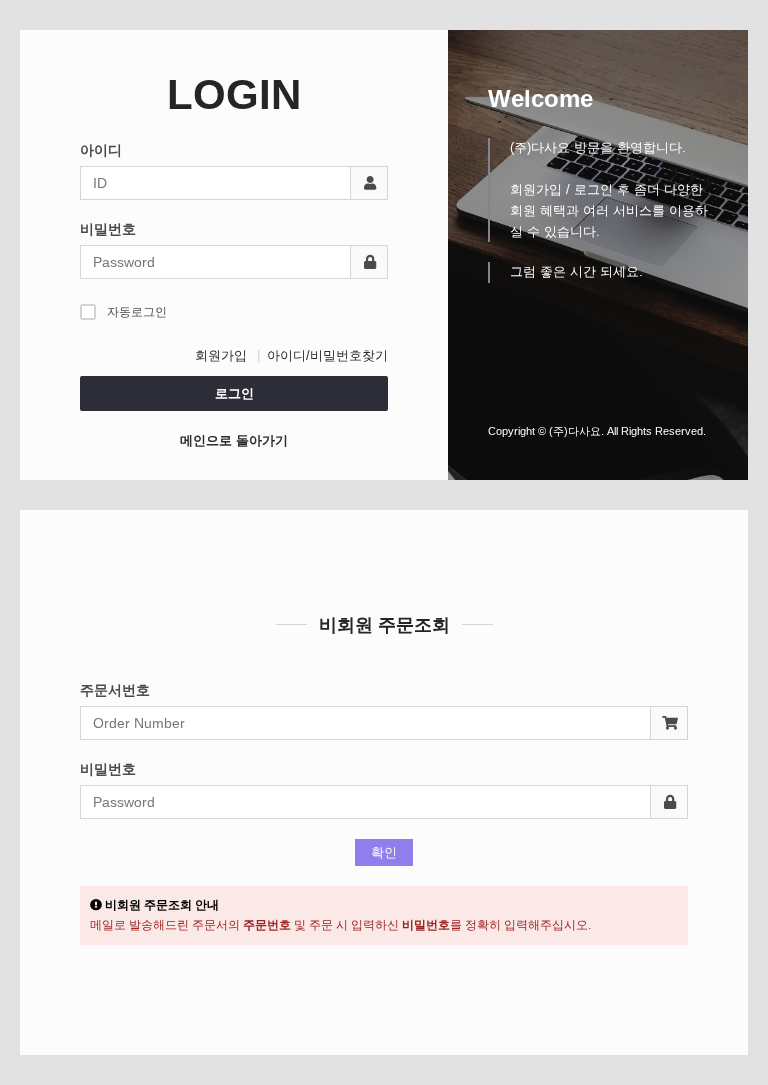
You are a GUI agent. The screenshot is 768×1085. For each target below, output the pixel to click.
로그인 (234, 393)
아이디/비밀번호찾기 (327, 355)
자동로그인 (137, 312)
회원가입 (221, 355)
